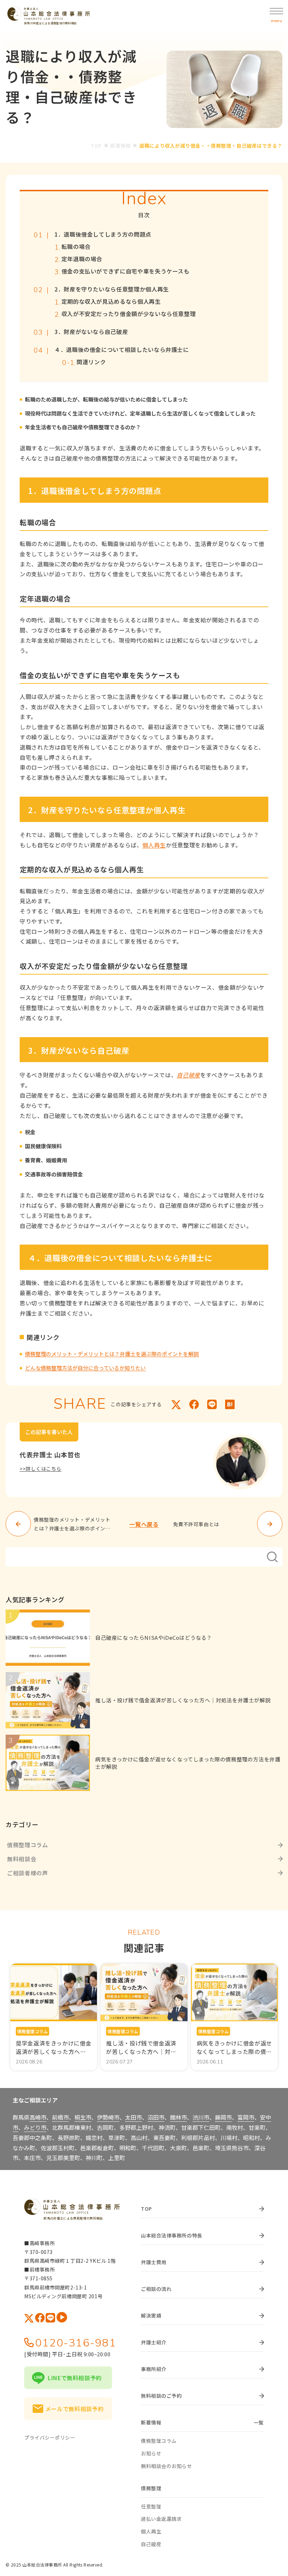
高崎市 (38, 2117)
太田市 (133, 2117)
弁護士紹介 (154, 2342)
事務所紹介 (154, 2369)
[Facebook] (194, 1404)
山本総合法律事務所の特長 (172, 2235)
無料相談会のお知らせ (166, 2466)
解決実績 (151, 2315)
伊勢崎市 (108, 2117)
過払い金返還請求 (161, 2519)
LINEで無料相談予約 (75, 2378)
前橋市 (60, 2117)
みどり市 (35, 2127)
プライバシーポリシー (50, 2437)
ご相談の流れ (156, 2289)
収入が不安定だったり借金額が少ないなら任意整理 (129, 314)
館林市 (178, 2117)
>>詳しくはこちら (41, 1469)
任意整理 (151, 2506)
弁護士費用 (154, 2262)
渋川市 (201, 2117)
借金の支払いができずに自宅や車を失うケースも (126, 271)
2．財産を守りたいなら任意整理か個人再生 (112, 289)
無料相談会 (22, 1859)
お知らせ (151, 2453)
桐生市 (83, 2117)
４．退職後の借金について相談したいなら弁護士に (122, 350)
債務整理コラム (27, 1845)
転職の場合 (76, 247)
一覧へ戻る (144, 1524)
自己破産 (188, 1075)
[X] (176, 1404)
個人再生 (154, 845)
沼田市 (156, 2117)
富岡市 (246, 2117)
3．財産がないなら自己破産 (91, 332)
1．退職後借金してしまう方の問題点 (103, 234)
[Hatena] (230, 1404)
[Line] (212, 1404)
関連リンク (91, 362)
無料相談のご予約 (161, 2396)
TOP (96, 146)
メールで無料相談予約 (74, 2409)
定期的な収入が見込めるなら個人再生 (111, 301)
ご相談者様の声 (27, 1873)
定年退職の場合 (82, 259)
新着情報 (120, 146)
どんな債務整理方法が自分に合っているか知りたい (85, 1368)
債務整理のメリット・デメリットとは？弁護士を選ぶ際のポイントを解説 (112, 1354)
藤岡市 (223, 2117)
